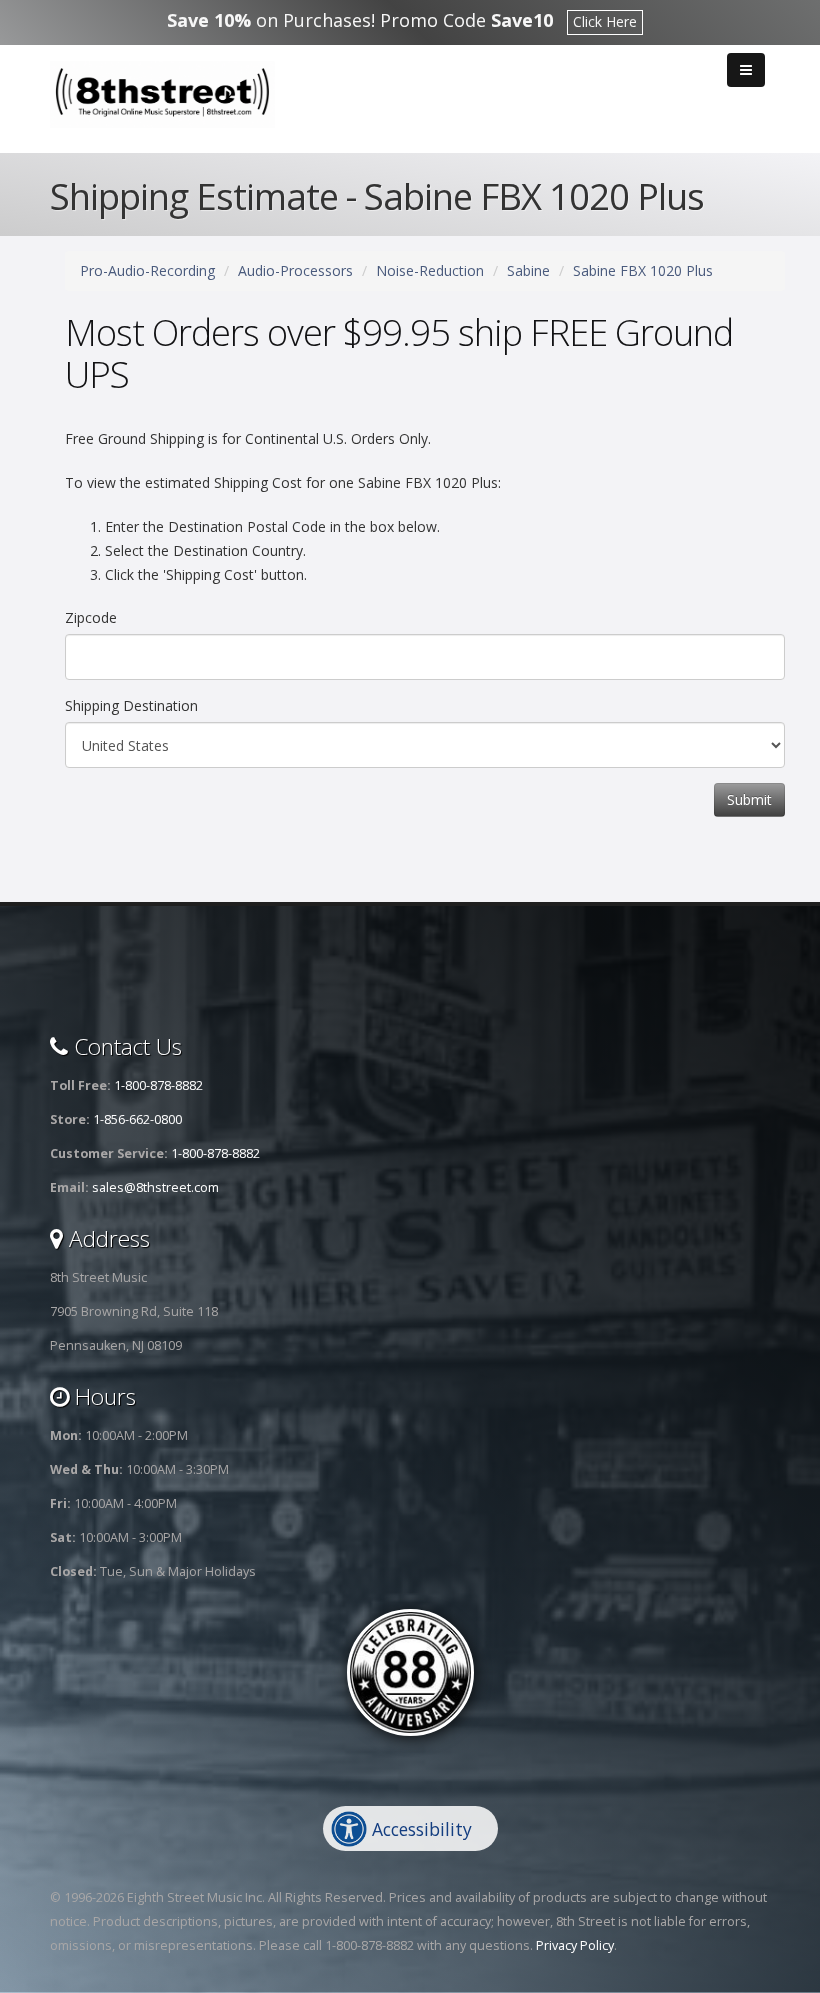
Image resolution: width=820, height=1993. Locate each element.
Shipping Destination (131, 705)
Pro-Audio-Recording (147, 270)
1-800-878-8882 (158, 1085)
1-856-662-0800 (137, 1119)
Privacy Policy (575, 1945)
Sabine (528, 270)
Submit (749, 799)
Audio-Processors (295, 270)
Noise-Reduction (430, 270)
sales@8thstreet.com (155, 1187)
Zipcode (91, 617)
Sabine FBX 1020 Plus (643, 270)
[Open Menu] (746, 70)
